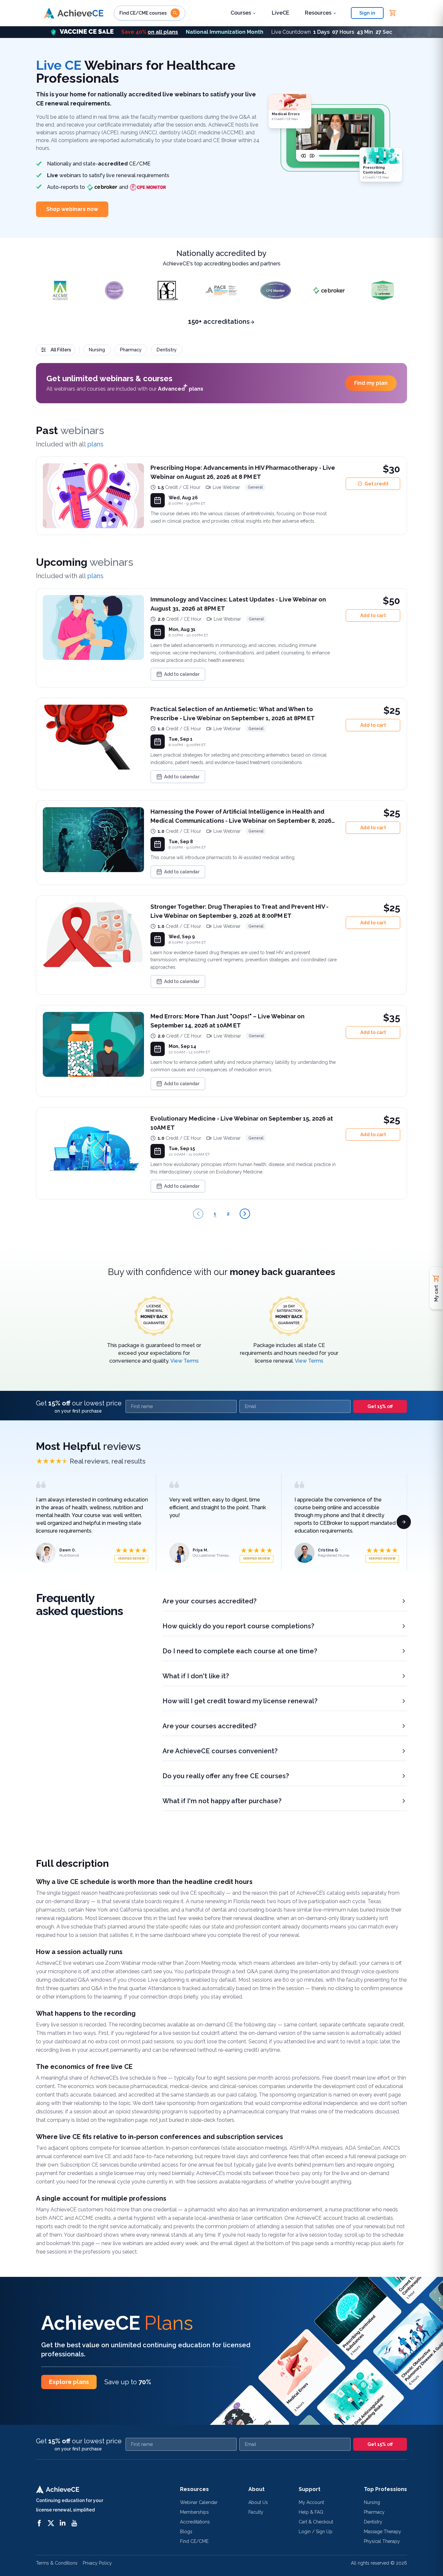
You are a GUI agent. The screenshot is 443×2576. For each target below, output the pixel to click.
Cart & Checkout (316, 2522)
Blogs (186, 2532)
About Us (258, 2502)
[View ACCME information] (60, 290)
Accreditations (195, 2522)
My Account (311, 2502)
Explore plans (69, 2382)
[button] (221, 32)
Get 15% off (380, 1406)
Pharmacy (374, 2512)
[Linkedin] (63, 2523)
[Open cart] (393, 13)
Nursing (372, 2502)
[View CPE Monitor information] (275, 290)
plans (95, 444)
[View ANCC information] (114, 290)
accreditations (219, 322)
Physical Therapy (382, 2541)
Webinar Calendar (199, 2502)
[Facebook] (39, 2523)
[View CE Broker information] (329, 290)
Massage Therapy (383, 2532)
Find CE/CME (194, 2541)
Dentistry (373, 2522)
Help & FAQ (311, 2512)
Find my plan (371, 383)
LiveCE (281, 13)
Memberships (194, 2512)
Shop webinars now (72, 209)
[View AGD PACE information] (221, 290)
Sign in (367, 13)
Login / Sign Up (316, 2532)
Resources (318, 13)
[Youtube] (74, 2523)
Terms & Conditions (57, 2563)
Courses (241, 13)
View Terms (185, 1361)
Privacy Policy (97, 2563)
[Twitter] (51, 2523)
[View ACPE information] (168, 290)
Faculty (256, 2512)
